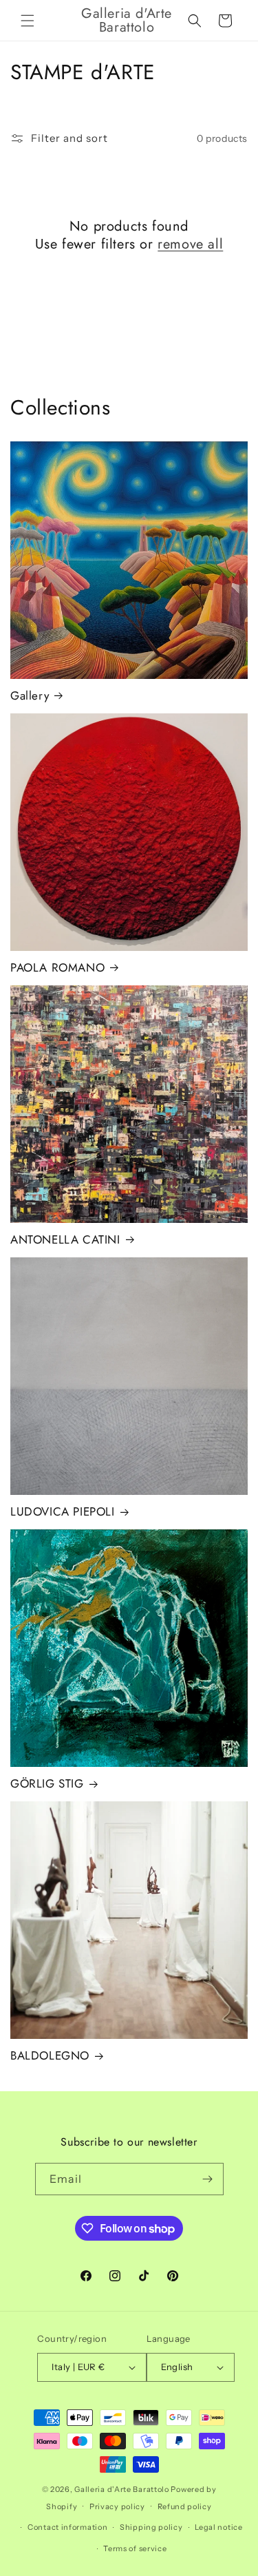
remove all (190, 244)
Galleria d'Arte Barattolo (122, 2489)
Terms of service (135, 2548)
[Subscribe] (208, 2179)
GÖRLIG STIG (47, 1783)
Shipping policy (151, 2527)
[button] (28, 21)
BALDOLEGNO (50, 2055)
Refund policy (185, 2506)
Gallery (30, 695)
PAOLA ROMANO (57, 967)
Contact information (67, 2527)
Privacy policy (117, 2506)
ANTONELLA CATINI (65, 1239)
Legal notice (218, 2527)
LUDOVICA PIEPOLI (63, 1511)
